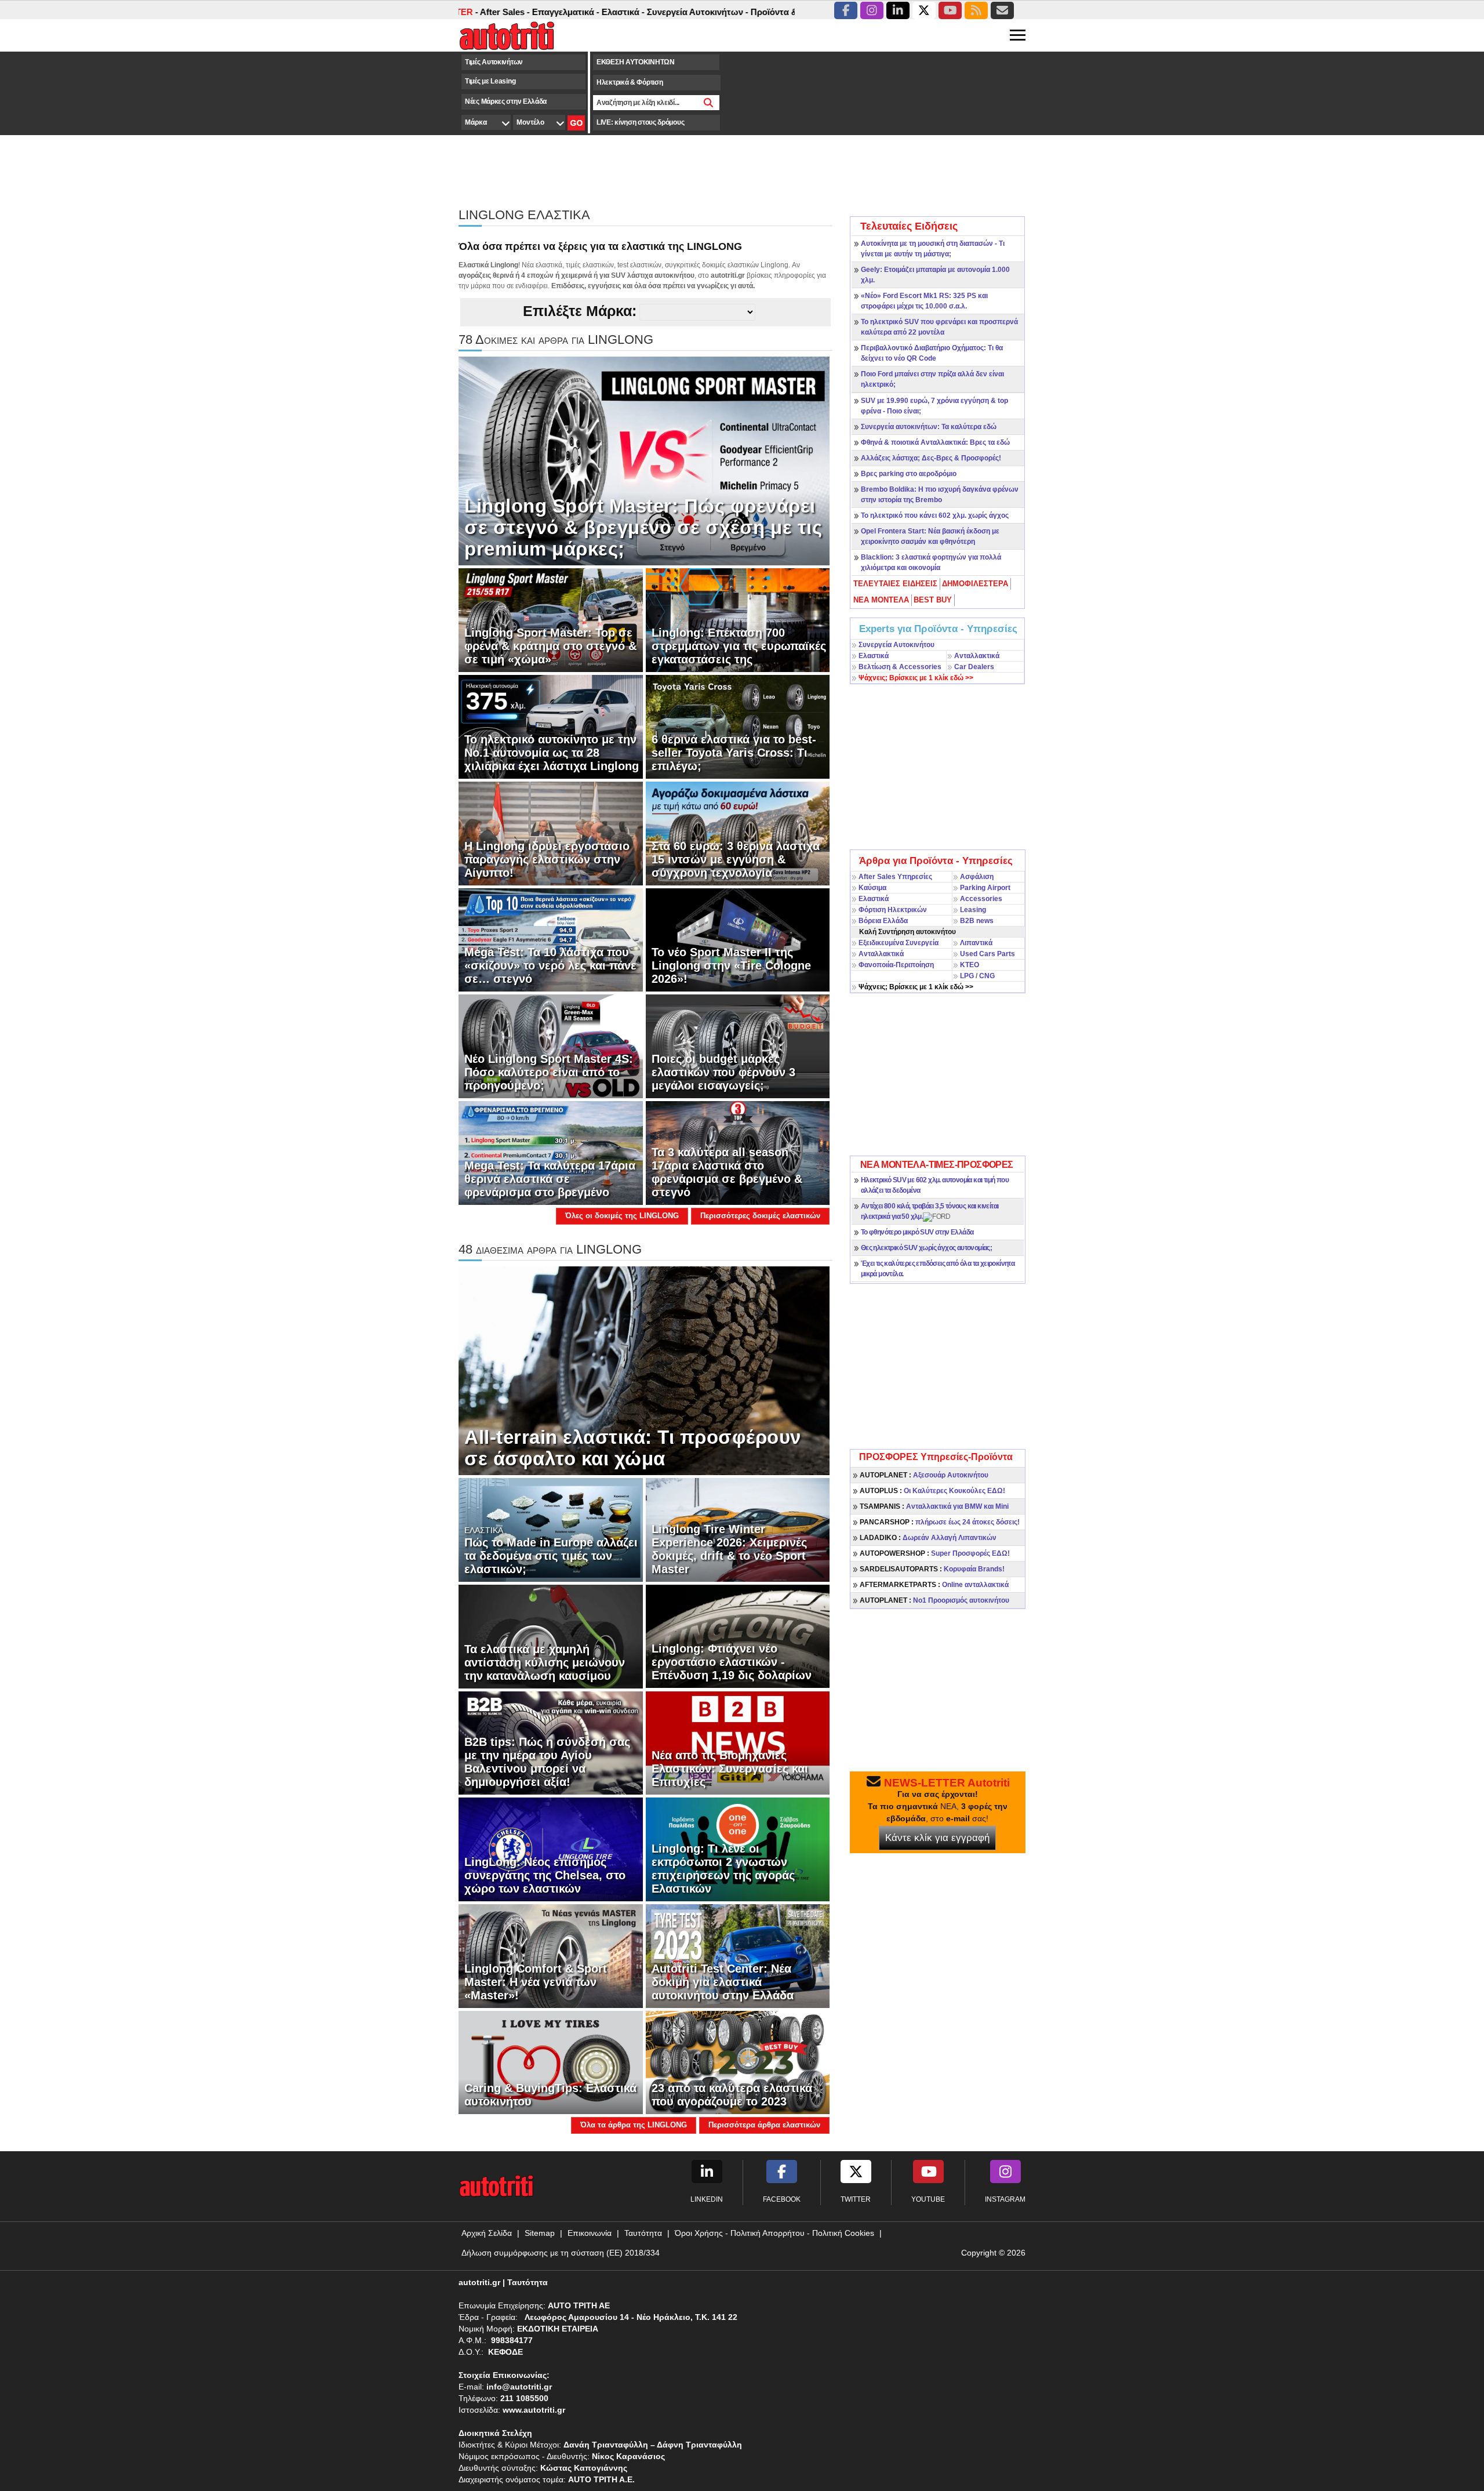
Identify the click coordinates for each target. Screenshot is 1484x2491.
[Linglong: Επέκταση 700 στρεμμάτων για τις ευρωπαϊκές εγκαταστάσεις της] (738, 620)
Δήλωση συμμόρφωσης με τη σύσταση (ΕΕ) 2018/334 (561, 2253)
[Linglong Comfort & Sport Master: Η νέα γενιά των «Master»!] (551, 1955)
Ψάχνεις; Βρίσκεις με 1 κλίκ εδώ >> (916, 987)
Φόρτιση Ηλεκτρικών (893, 910)
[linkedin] (898, 10)
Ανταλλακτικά (977, 656)
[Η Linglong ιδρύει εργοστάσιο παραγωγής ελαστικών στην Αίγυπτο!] (551, 833)
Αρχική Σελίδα (487, 2233)
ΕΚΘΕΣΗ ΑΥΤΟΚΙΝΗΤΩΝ (636, 62)
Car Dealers (974, 667)
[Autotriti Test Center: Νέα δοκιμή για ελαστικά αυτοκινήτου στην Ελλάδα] (738, 1955)
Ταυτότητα (643, 2233)
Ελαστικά (874, 656)
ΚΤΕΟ (970, 965)
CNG (987, 976)
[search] (709, 103)
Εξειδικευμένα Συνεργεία (899, 943)
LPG (967, 976)
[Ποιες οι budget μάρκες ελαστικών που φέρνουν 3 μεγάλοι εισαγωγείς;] (738, 1046)
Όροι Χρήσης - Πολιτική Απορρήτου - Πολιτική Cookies (774, 2233)
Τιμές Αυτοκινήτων (494, 62)
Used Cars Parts (987, 954)
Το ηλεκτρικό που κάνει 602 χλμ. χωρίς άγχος (935, 515)
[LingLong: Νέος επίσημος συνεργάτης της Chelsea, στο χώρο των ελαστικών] (551, 1849)
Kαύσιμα (872, 888)
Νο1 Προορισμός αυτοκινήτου (934, 1600)
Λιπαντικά (976, 943)
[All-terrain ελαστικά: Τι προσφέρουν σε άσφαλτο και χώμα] (644, 1370)
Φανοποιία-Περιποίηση (896, 965)
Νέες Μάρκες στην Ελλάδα (506, 101)
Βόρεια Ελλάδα (883, 921)
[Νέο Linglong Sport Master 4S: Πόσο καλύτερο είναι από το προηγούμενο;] (551, 1046)
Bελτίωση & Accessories (900, 667)
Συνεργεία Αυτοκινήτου (896, 645)
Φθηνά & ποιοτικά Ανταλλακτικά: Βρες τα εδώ (935, 442)
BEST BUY (933, 600)
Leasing (973, 910)
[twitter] (924, 10)
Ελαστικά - (532, 12)
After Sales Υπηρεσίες (895, 877)
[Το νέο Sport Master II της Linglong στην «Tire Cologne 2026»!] (738, 939)
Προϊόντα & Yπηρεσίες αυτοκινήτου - (735, 12)
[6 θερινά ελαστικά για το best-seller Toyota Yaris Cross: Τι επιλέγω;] (738, 727)
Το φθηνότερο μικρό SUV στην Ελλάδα (917, 1232)
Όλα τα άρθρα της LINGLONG (634, 2125)
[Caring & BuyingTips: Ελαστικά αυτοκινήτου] (551, 2062)
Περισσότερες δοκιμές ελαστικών (760, 1216)
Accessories (981, 899)
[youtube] (950, 10)
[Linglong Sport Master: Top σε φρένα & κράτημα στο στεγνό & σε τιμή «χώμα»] (551, 620)
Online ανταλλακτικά (934, 1585)
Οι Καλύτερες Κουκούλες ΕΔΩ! (932, 1491)
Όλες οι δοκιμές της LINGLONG (622, 1216)
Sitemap (540, 2233)
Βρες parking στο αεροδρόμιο (909, 474)
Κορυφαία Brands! (932, 1569)
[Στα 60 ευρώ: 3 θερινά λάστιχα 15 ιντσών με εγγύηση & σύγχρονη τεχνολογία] (738, 833)
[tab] (896, 584)
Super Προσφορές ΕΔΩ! (935, 1553)
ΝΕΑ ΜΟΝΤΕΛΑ (881, 600)
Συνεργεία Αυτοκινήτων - (607, 12)
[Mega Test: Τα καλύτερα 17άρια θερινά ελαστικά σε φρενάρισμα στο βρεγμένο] (551, 1153)
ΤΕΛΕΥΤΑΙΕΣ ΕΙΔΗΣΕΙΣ (895, 584)
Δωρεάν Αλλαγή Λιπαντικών (928, 1538)
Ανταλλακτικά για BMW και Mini (934, 1506)
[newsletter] (1002, 10)
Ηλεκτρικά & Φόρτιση (630, 82)
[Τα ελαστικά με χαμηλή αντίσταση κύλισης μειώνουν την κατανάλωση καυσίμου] (551, 1636)
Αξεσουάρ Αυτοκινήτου (924, 1475)
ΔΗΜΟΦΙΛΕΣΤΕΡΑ (975, 584)
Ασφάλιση (977, 877)
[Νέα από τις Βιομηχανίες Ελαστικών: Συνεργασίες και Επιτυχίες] (738, 1742)
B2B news (977, 921)
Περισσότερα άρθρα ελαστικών (764, 2125)
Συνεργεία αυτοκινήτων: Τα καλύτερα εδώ (929, 427)
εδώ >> (916, 678)
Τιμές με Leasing (490, 81)
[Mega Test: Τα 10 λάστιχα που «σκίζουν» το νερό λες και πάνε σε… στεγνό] (551, 939)
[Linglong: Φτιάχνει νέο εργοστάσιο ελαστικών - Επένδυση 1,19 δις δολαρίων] (738, 1636)
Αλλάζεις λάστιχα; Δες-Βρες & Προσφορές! (931, 458)
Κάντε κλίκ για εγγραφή (937, 1838)
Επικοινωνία (590, 2233)
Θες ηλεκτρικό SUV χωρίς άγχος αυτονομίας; (926, 1248)
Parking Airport (985, 888)
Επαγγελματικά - (475, 12)
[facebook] (846, 10)
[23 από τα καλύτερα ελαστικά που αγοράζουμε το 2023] (738, 2062)
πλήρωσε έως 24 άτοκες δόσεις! (940, 1522)
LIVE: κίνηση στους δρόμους (640, 122)
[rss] (976, 10)
